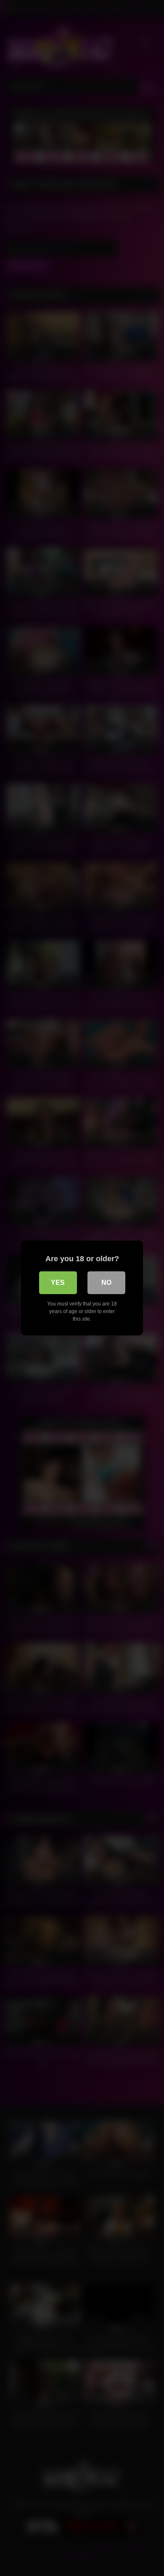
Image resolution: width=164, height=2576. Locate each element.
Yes (58, 1283)
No (106, 1283)
